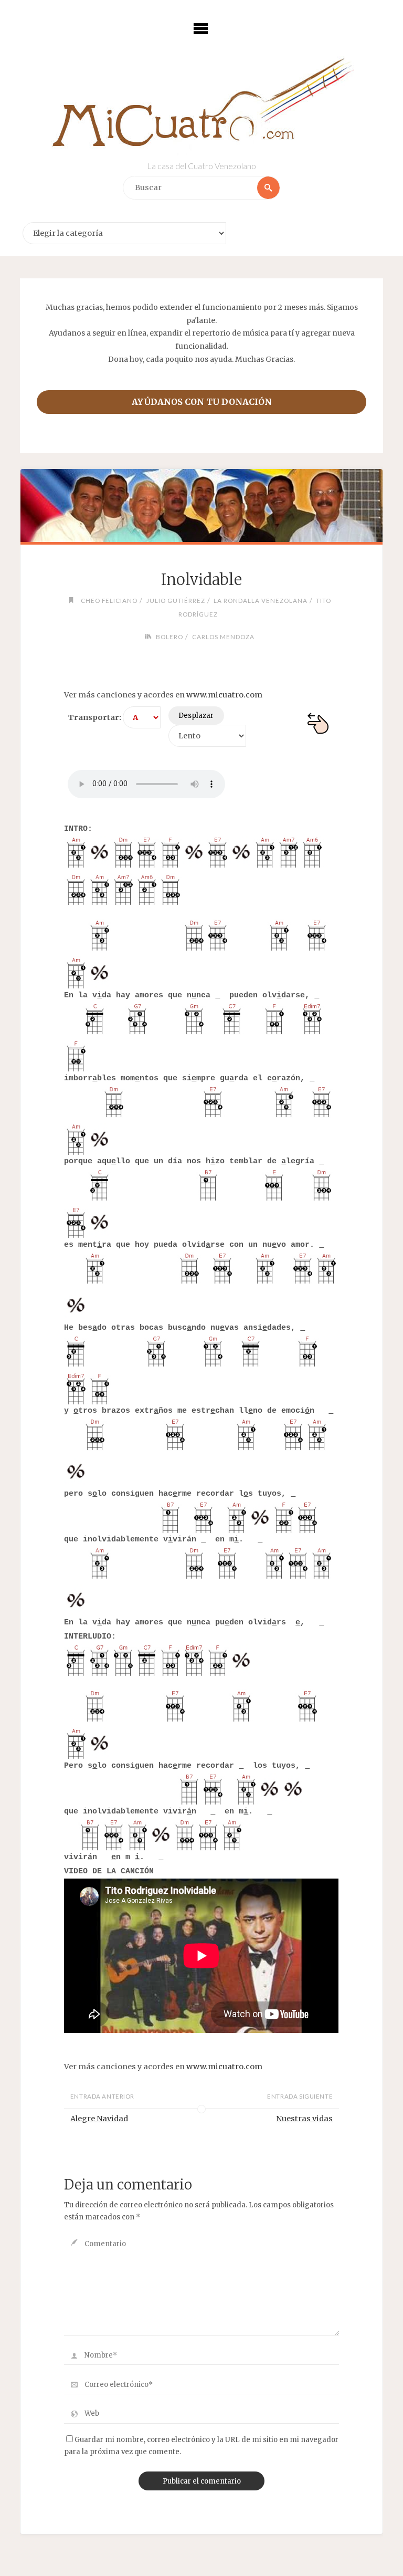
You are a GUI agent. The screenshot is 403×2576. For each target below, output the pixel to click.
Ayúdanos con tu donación (202, 402)
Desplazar (196, 716)
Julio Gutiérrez (176, 600)
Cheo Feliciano (109, 600)
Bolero (169, 637)
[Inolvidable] (201, 506)
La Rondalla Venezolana (261, 600)
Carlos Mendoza (223, 637)
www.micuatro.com (224, 695)
